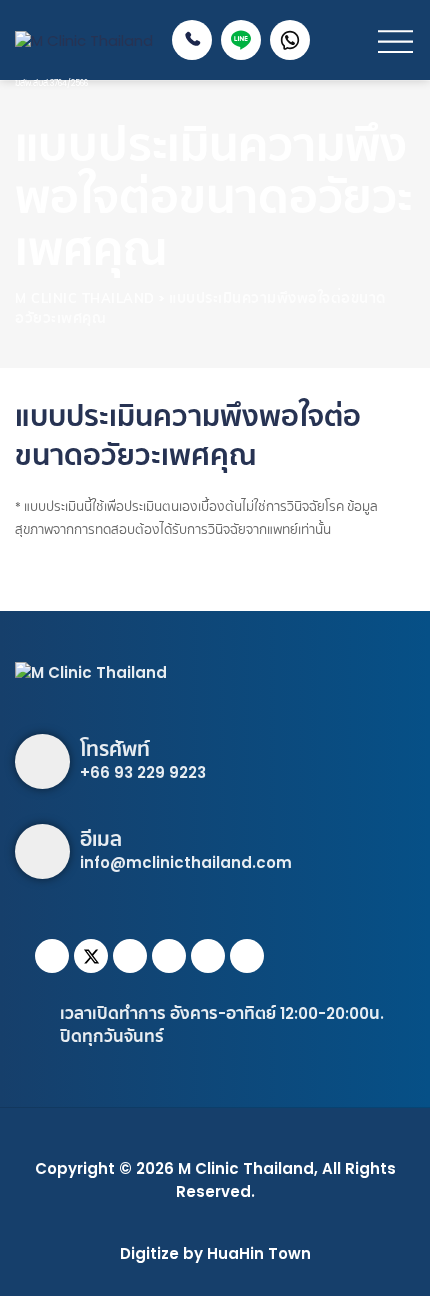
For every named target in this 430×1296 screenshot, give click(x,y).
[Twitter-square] (91, 956)
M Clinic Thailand (246, 1168)
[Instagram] (130, 956)
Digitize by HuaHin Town (215, 1253)
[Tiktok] (247, 956)
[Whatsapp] (169, 956)
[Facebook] (52, 956)
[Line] (208, 956)
